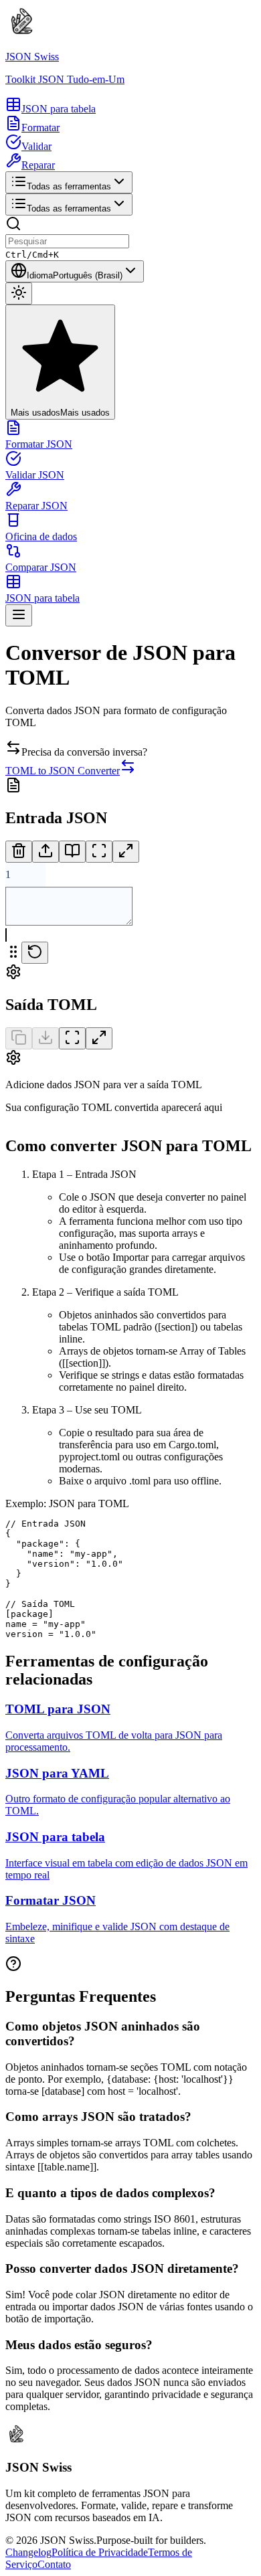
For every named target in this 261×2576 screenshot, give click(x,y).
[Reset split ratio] (35, 953)
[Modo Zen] (99, 852)
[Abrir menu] (19, 615)
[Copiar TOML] (19, 1038)
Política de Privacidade (100, 2552)
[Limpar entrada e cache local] (19, 852)
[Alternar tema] (19, 293)
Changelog (28, 2552)
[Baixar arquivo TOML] (46, 1038)
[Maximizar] (126, 852)
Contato (54, 2564)
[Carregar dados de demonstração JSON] (72, 852)
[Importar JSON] (46, 852)
